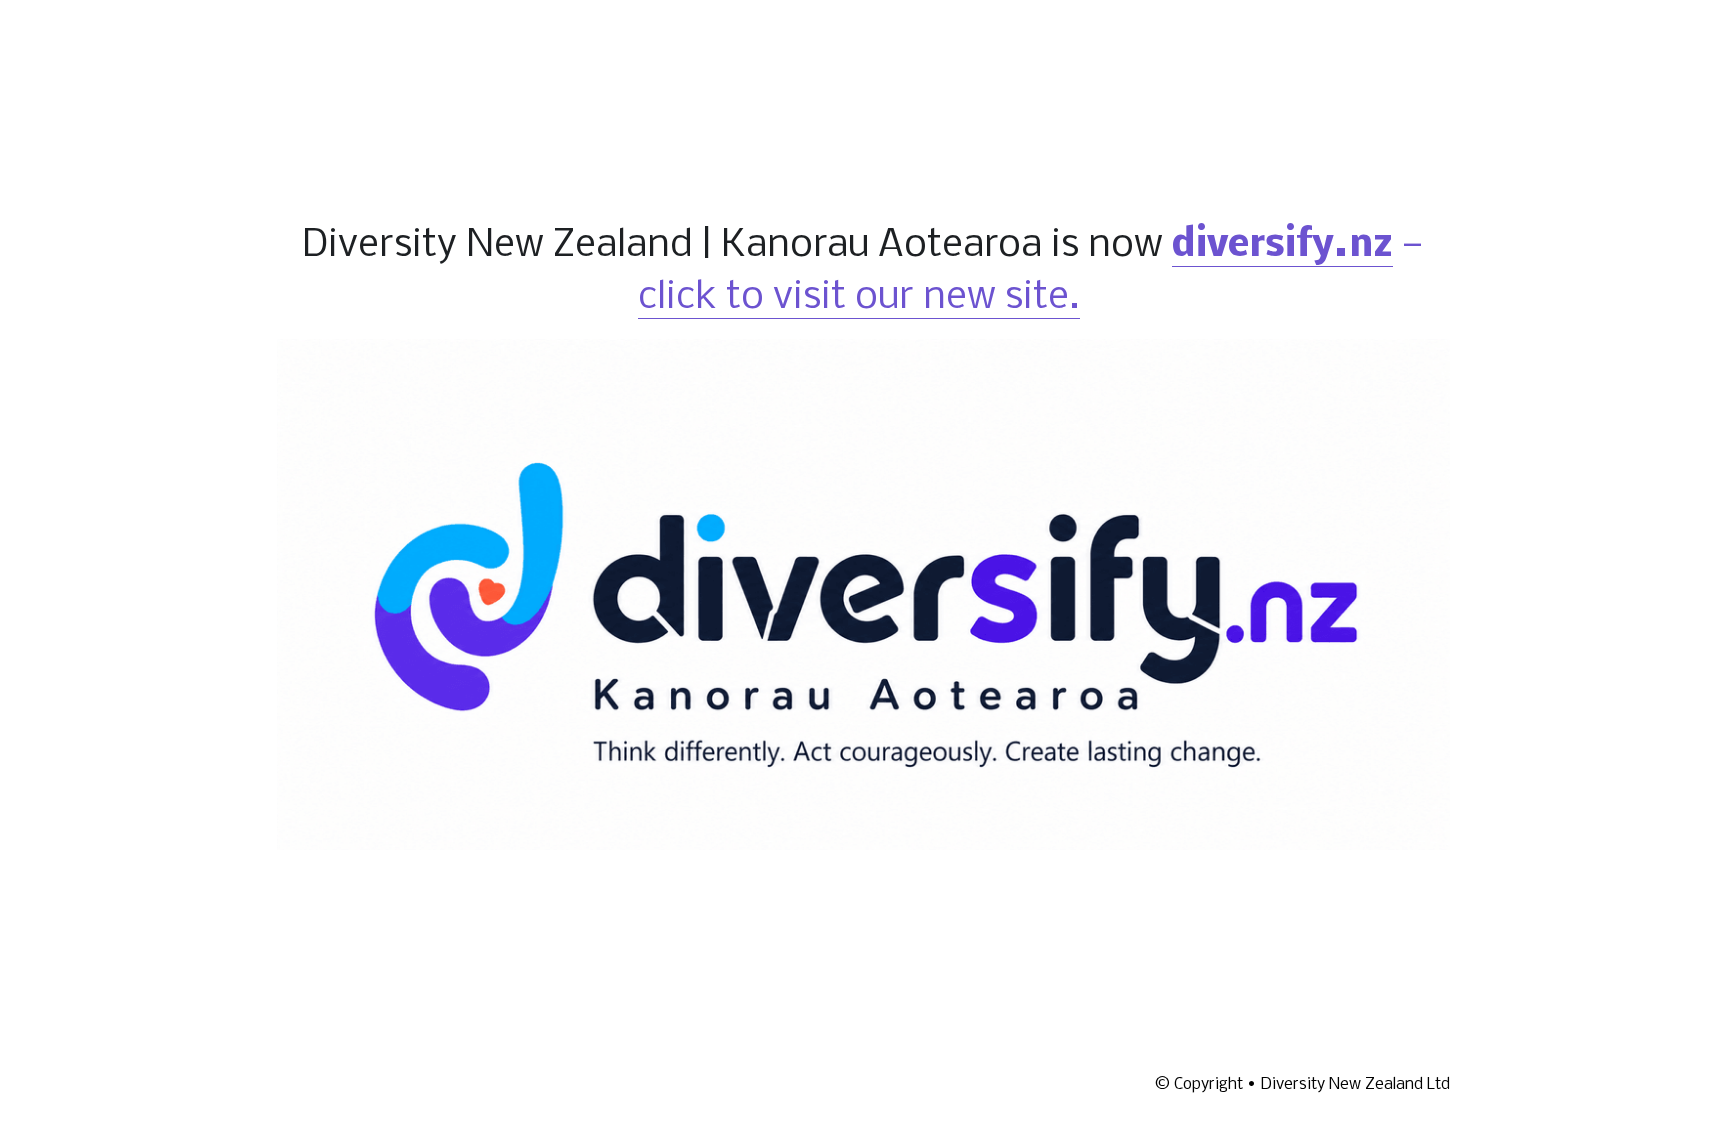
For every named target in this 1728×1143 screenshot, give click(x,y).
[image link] (864, 587)
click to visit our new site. (859, 291)
